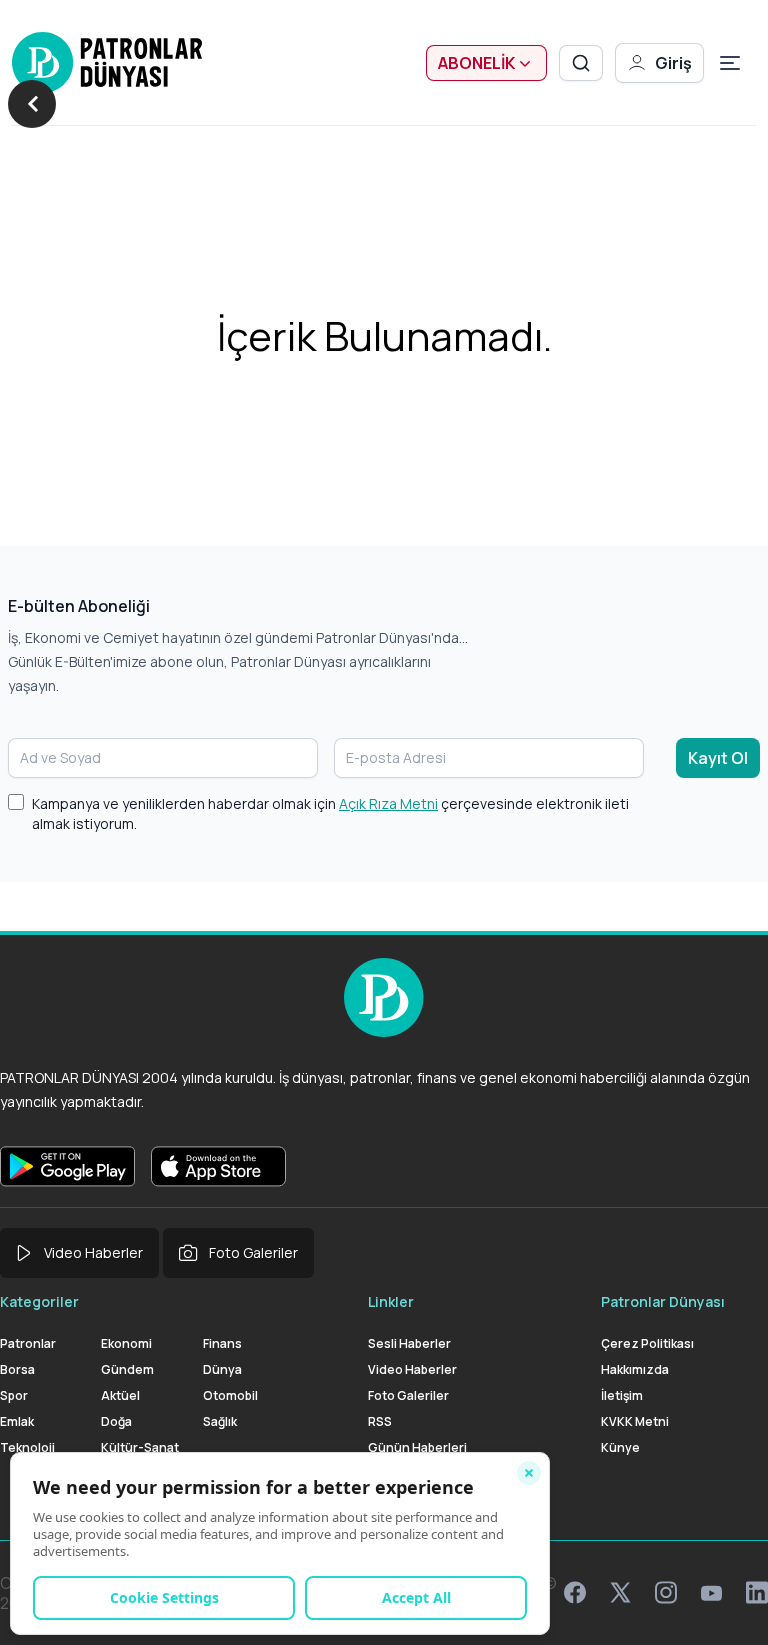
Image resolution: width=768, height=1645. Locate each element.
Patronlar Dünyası (663, 1301)
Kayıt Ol (718, 758)
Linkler (391, 1301)
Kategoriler (39, 1301)
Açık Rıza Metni (388, 803)
